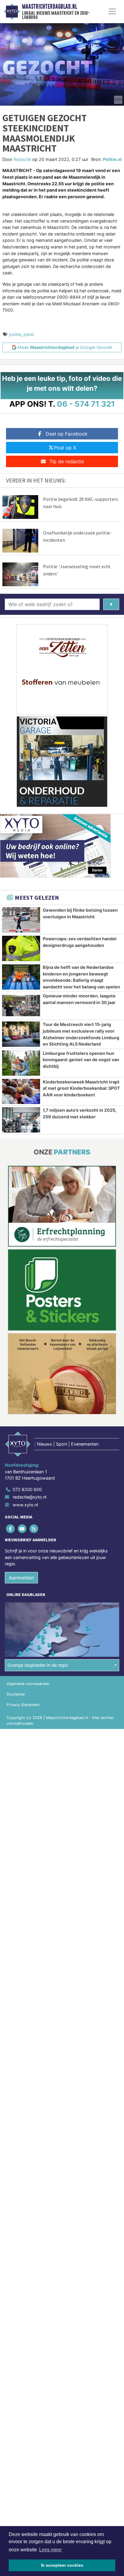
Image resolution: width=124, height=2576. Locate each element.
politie (15, 334)
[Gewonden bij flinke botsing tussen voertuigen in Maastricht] (21, 920)
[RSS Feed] (34, 1528)
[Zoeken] (111, 604)
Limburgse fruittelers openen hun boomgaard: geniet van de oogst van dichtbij (81, 1060)
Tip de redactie (67, 461)
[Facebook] (11, 1528)
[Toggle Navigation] (112, 11)
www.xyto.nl (25, 1505)
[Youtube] (22, 1528)
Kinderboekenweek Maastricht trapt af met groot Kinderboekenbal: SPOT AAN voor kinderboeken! (81, 1088)
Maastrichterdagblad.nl (50, 7)
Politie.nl (112, 159)
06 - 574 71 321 (86, 404)
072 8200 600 (27, 1489)
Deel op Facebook (67, 434)
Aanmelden (21, 1578)
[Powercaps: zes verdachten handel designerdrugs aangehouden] (21, 948)
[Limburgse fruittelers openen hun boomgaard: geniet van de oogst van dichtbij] (21, 1063)
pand (29, 334)
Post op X (65, 448)
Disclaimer (16, 1694)
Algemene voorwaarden (28, 1684)
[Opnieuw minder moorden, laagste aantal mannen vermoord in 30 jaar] (21, 1006)
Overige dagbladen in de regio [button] (38, 1665)
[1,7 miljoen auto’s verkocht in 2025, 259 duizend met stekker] (21, 1120)
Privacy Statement (23, 1705)
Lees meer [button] (50, 2550)
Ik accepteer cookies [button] (62, 2565)
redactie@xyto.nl (29, 1497)
